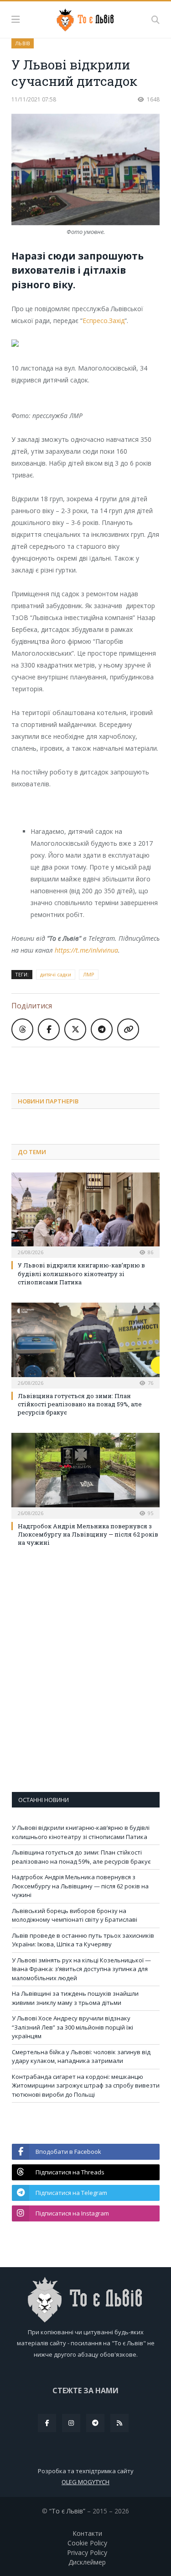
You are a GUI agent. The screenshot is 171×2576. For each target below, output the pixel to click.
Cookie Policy (87, 2543)
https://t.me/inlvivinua (86, 950)
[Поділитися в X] (75, 1029)
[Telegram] (95, 2423)
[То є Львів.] (85, 18)
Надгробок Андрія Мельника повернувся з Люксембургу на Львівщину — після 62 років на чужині (88, 1534)
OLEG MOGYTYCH (85, 2482)
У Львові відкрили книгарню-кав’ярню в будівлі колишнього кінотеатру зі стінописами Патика (81, 1273)
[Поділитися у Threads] (22, 1029)
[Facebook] (47, 2423)
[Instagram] (71, 2423)
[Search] (155, 20)
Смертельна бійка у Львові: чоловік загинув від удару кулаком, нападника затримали (81, 2057)
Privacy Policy (87, 2552)
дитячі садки (56, 974)
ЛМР (89, 974)
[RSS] (119, 2423)
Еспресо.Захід (104, 321)
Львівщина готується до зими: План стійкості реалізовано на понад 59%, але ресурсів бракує (80, 1404)
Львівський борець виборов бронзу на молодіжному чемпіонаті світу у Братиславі (75, 1915)
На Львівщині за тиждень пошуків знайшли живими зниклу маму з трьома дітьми (75, 1998)
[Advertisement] (91, 1063)
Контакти (87, 2533)
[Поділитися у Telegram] (102, 1029)
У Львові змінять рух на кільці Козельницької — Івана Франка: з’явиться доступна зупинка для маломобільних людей (81, 1969)
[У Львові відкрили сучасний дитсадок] (85, 171)
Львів (23, 43)
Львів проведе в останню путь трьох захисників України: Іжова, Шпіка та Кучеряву (83, 1940)
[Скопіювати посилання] (128, 1029)
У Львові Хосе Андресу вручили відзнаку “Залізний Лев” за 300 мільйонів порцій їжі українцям (73, 2027)
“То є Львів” (67, 2511)
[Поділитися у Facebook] (49, 1029)
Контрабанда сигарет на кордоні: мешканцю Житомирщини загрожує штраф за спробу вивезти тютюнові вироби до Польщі (86, 2086)
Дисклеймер (87, 2562)
